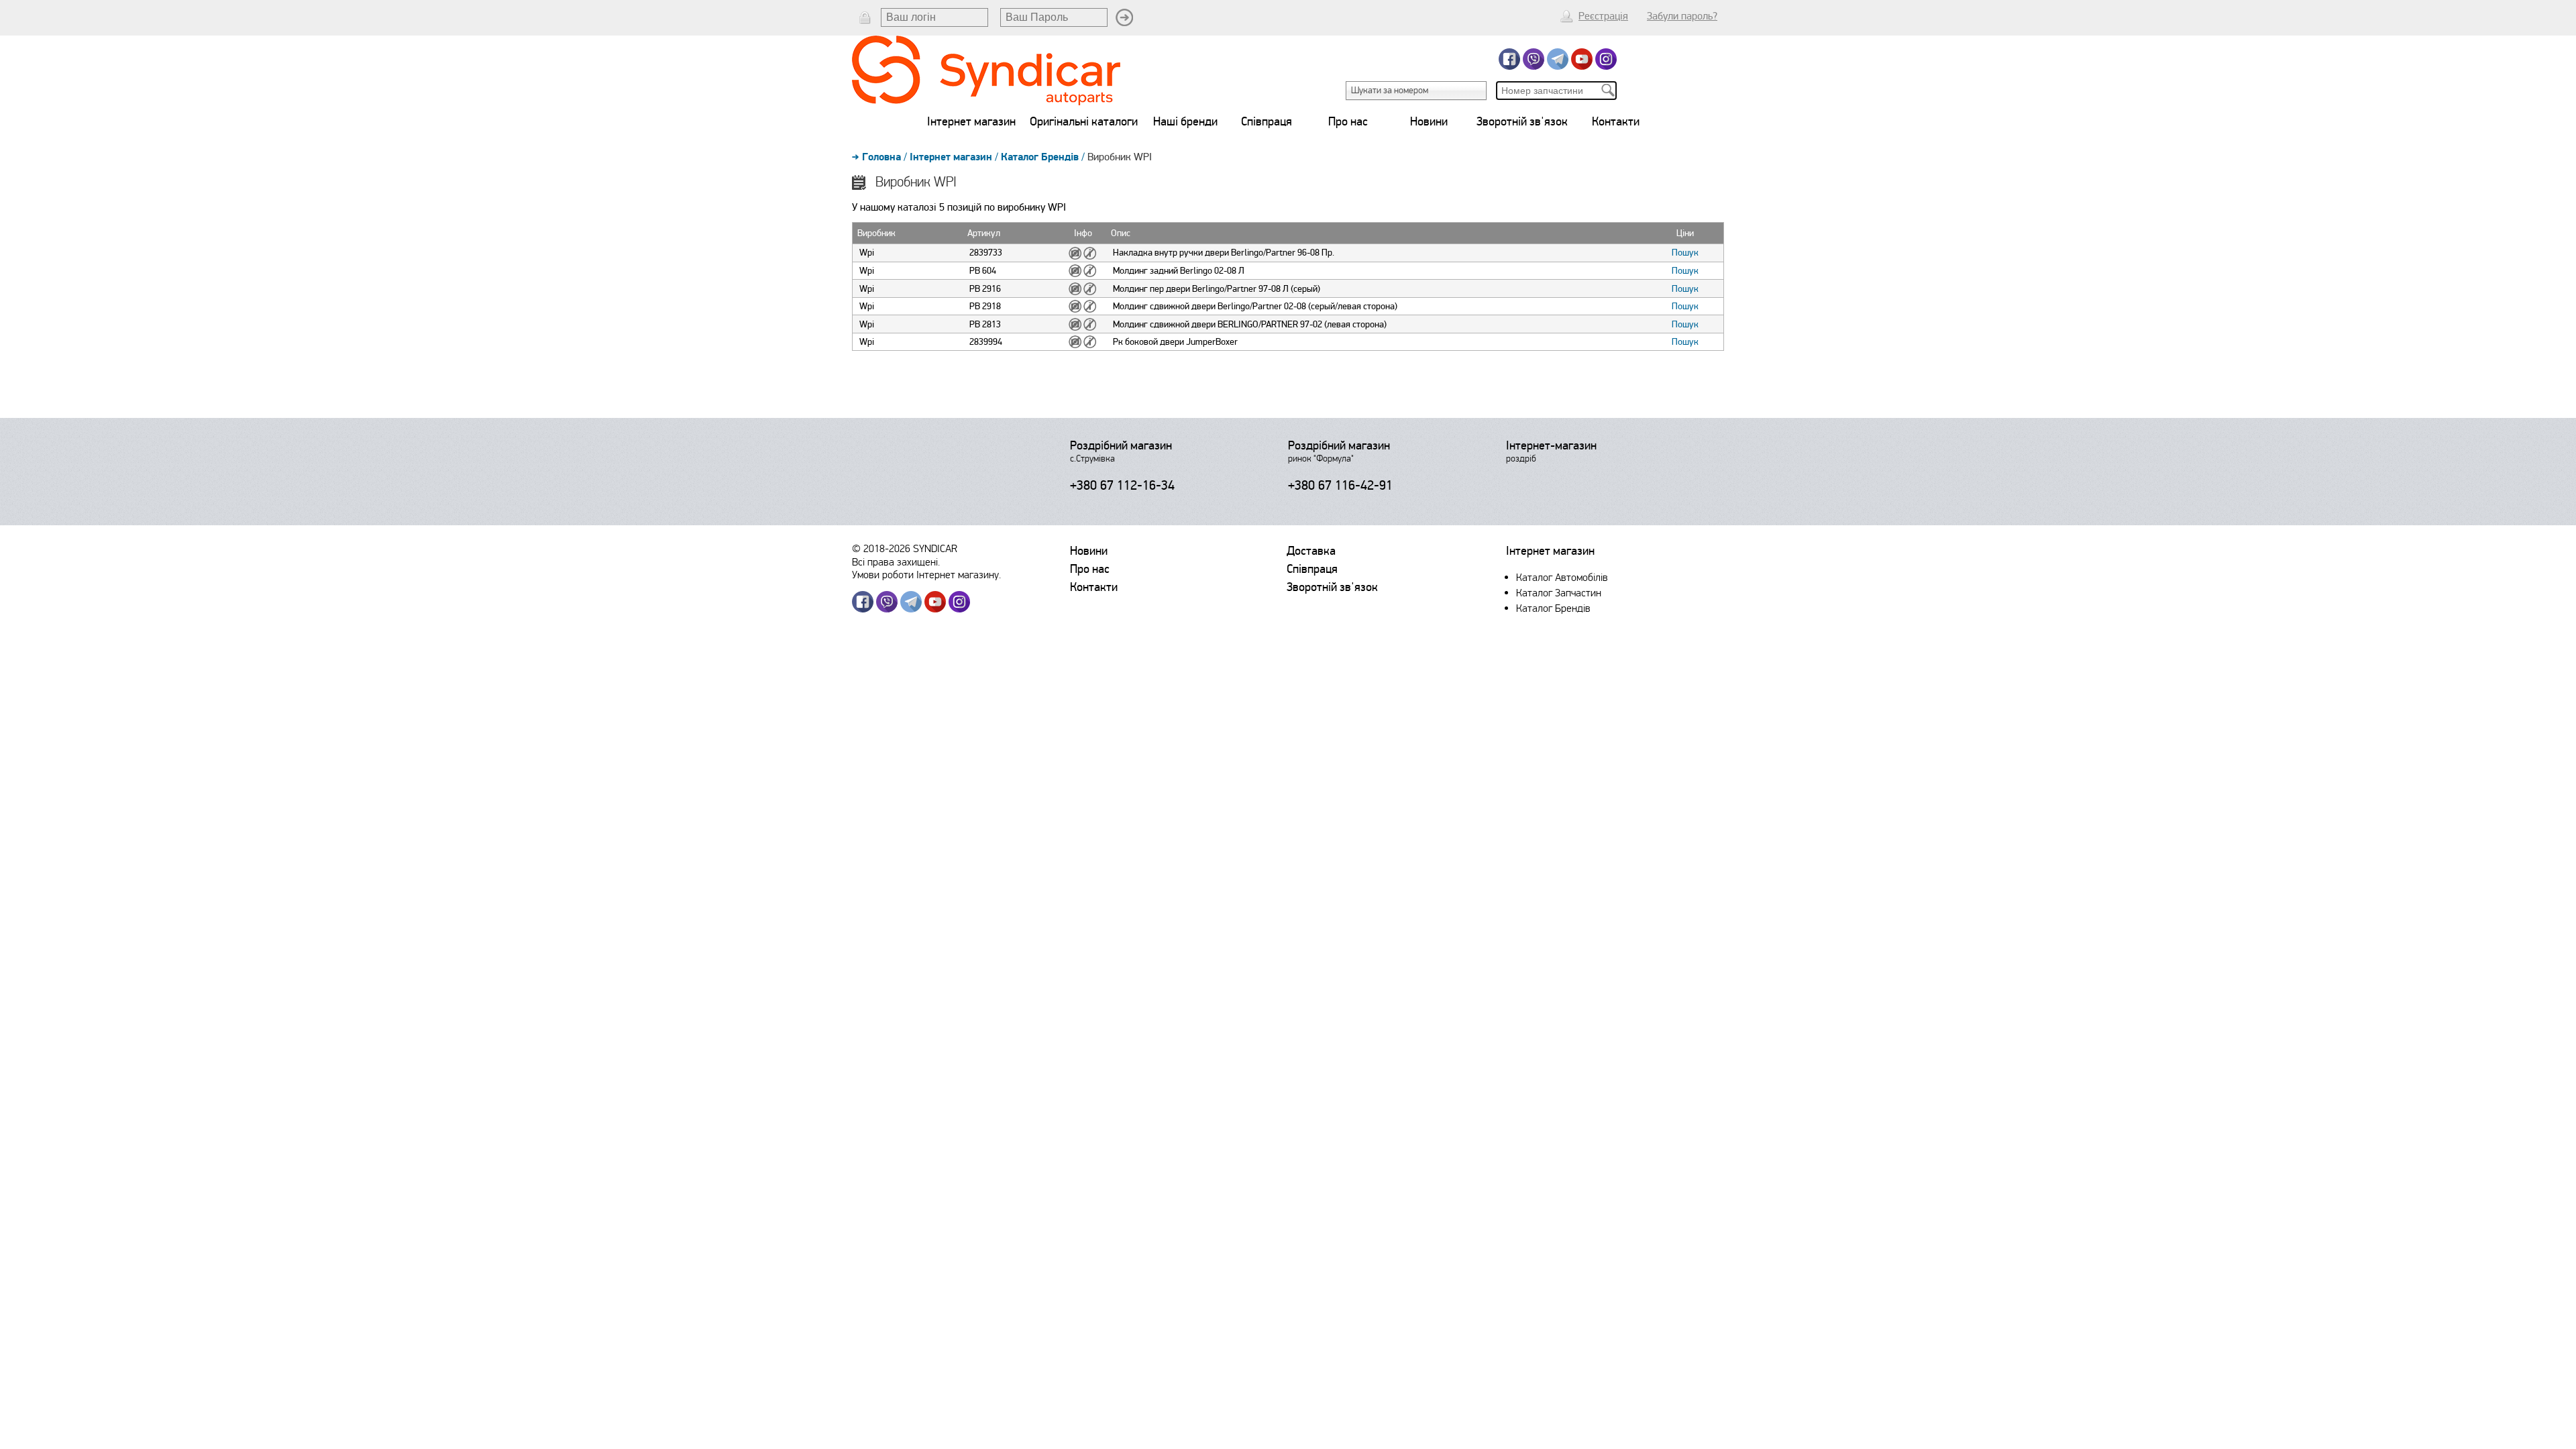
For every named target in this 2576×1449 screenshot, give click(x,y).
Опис (1121, 233)
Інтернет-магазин (1551, 445)
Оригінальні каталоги (1084, 121)
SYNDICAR (935, 548)
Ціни (1685, 233)
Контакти (1616, 121)
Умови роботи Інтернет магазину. (926, 575)
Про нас (1348, 121)
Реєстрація (1603, 16)
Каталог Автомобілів (1562, 577)
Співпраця (1267, 121)
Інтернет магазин (971, 121)
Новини (1429, 121)
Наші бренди (1185, 121)
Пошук (1685, 253)
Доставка (1311, 551)
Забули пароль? (1682, 16)
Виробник (876, 233)
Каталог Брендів (1040, 157)
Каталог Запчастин (1559, 593)
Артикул (984, 233)
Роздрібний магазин (1121, 445)
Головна (881, 157)
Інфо (1083, 233)
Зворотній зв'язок (1522, 121)
